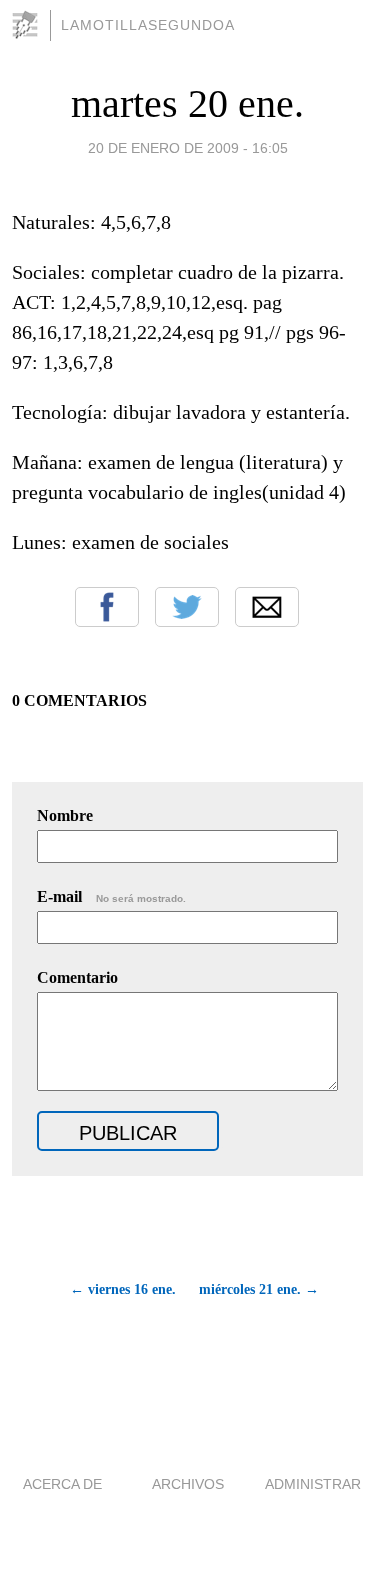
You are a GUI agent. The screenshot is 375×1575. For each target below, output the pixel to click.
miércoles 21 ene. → (259, 1289)
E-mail (111, 896)
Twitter (187, 607)
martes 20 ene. (187, 103)
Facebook (107, 607)
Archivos (188, 1484)
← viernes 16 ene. (123, 1289)
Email (267, 607)
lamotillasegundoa (148, 25)
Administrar (313, 1484)
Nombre (65, 815)
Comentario (77, 977)
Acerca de (62, 1484)
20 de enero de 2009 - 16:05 (188, 148)
